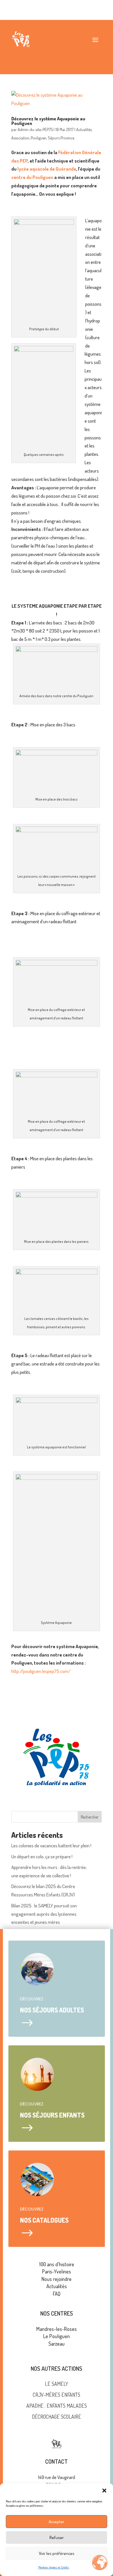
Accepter (57, 2522)
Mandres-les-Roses (57, 2329)
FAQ (57, 2294)
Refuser (57, 2537)
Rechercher (90, 1817)
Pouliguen (39, 138)
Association (20, 138)
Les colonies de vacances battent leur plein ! (51, 1845)
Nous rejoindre (57, 2279)
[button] (104, 2491)
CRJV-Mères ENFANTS (57, 2395)
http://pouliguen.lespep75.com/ (41, 1671)
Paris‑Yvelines (57, 2271)
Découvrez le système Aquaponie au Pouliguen (48, 121)
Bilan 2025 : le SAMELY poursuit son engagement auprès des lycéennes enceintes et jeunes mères (44, 1914)
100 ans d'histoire (57, 2264)
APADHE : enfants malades (57, 2406)
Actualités (84, 129)
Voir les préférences (57, 2553)
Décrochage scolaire (57, 2417)
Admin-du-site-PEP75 (35, 129)
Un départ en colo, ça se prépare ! (42, 1856)
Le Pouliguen (57, 2336)
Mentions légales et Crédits (54, 2567)
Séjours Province (61, 138)
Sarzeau (57, 2344)
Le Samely (57, 2384)
